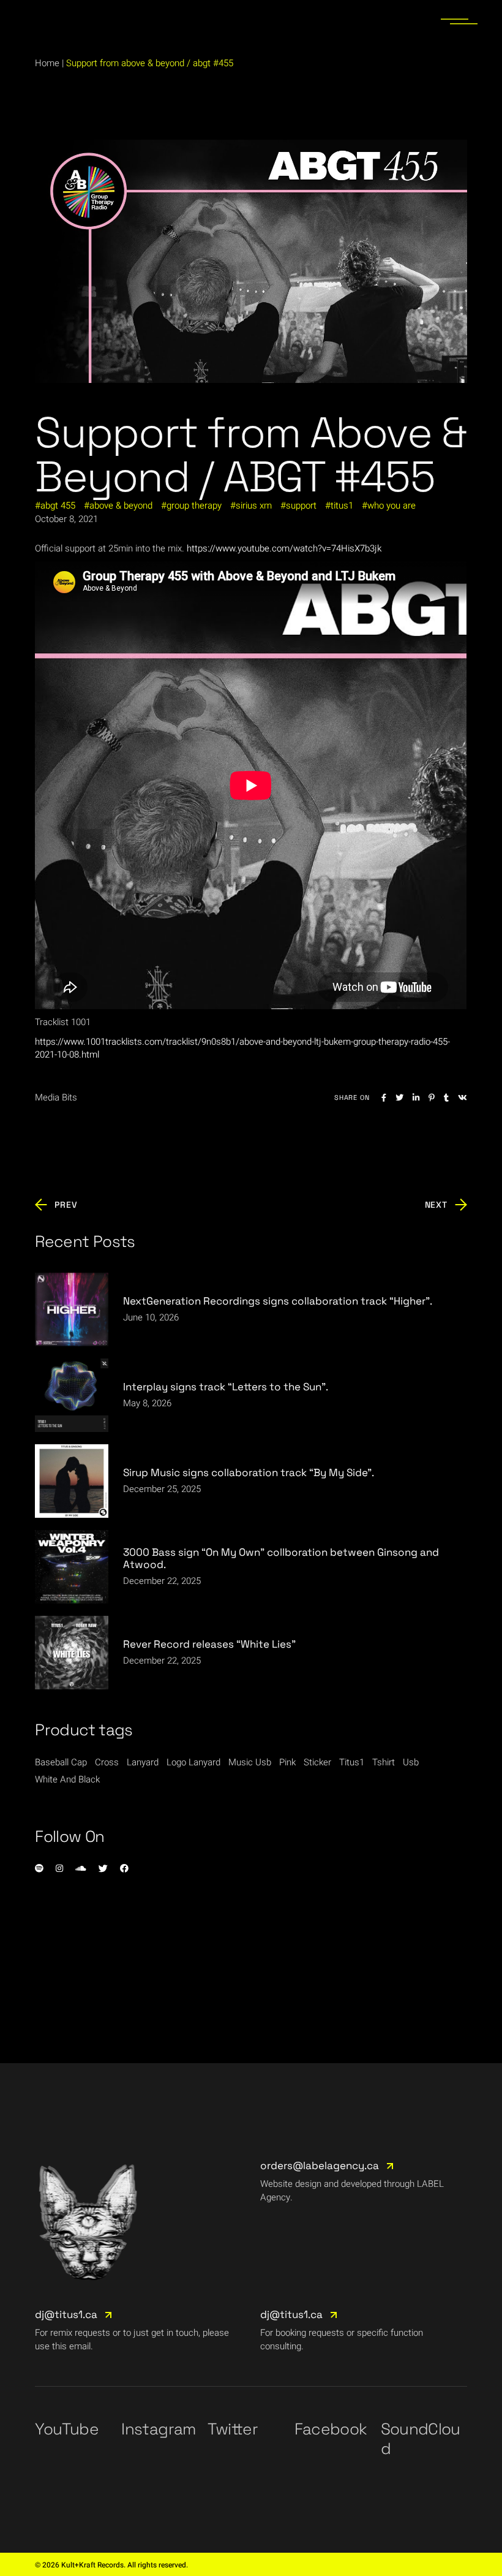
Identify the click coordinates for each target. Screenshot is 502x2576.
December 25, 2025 (162, 1489)
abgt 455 (58, 506)
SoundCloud (421, 2439)
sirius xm (254, 506)
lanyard (143, 1762)
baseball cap (61, 1762)
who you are (391, 506)
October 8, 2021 (66, 519)
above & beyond (121, 506)
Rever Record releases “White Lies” (209, 1644)
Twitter (232, 2429)
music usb (250, 1762)
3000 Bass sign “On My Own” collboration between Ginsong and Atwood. (281, 1558)
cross (107, 1762)
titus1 (342, 506)
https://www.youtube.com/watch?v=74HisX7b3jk (284, 548)
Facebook (331, 2429)
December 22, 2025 (162, 1581)
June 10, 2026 (151, 1317)
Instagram (158, 2429)
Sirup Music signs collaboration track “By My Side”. (249, 1472)
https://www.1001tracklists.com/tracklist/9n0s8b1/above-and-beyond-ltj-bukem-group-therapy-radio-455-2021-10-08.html (242, 1048)
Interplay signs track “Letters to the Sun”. (226, 1387)
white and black (67, 1779)
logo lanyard (193, 1762)
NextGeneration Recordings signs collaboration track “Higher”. (278, 1301)
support (301, 506)
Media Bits (56, 1097)
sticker (317, 1762)
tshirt (384, 1762)
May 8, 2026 (147, 1403)
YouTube (66, 2429)
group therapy (194, 506)
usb (411, 1762)
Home (47, 63)
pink (287, 1762)
